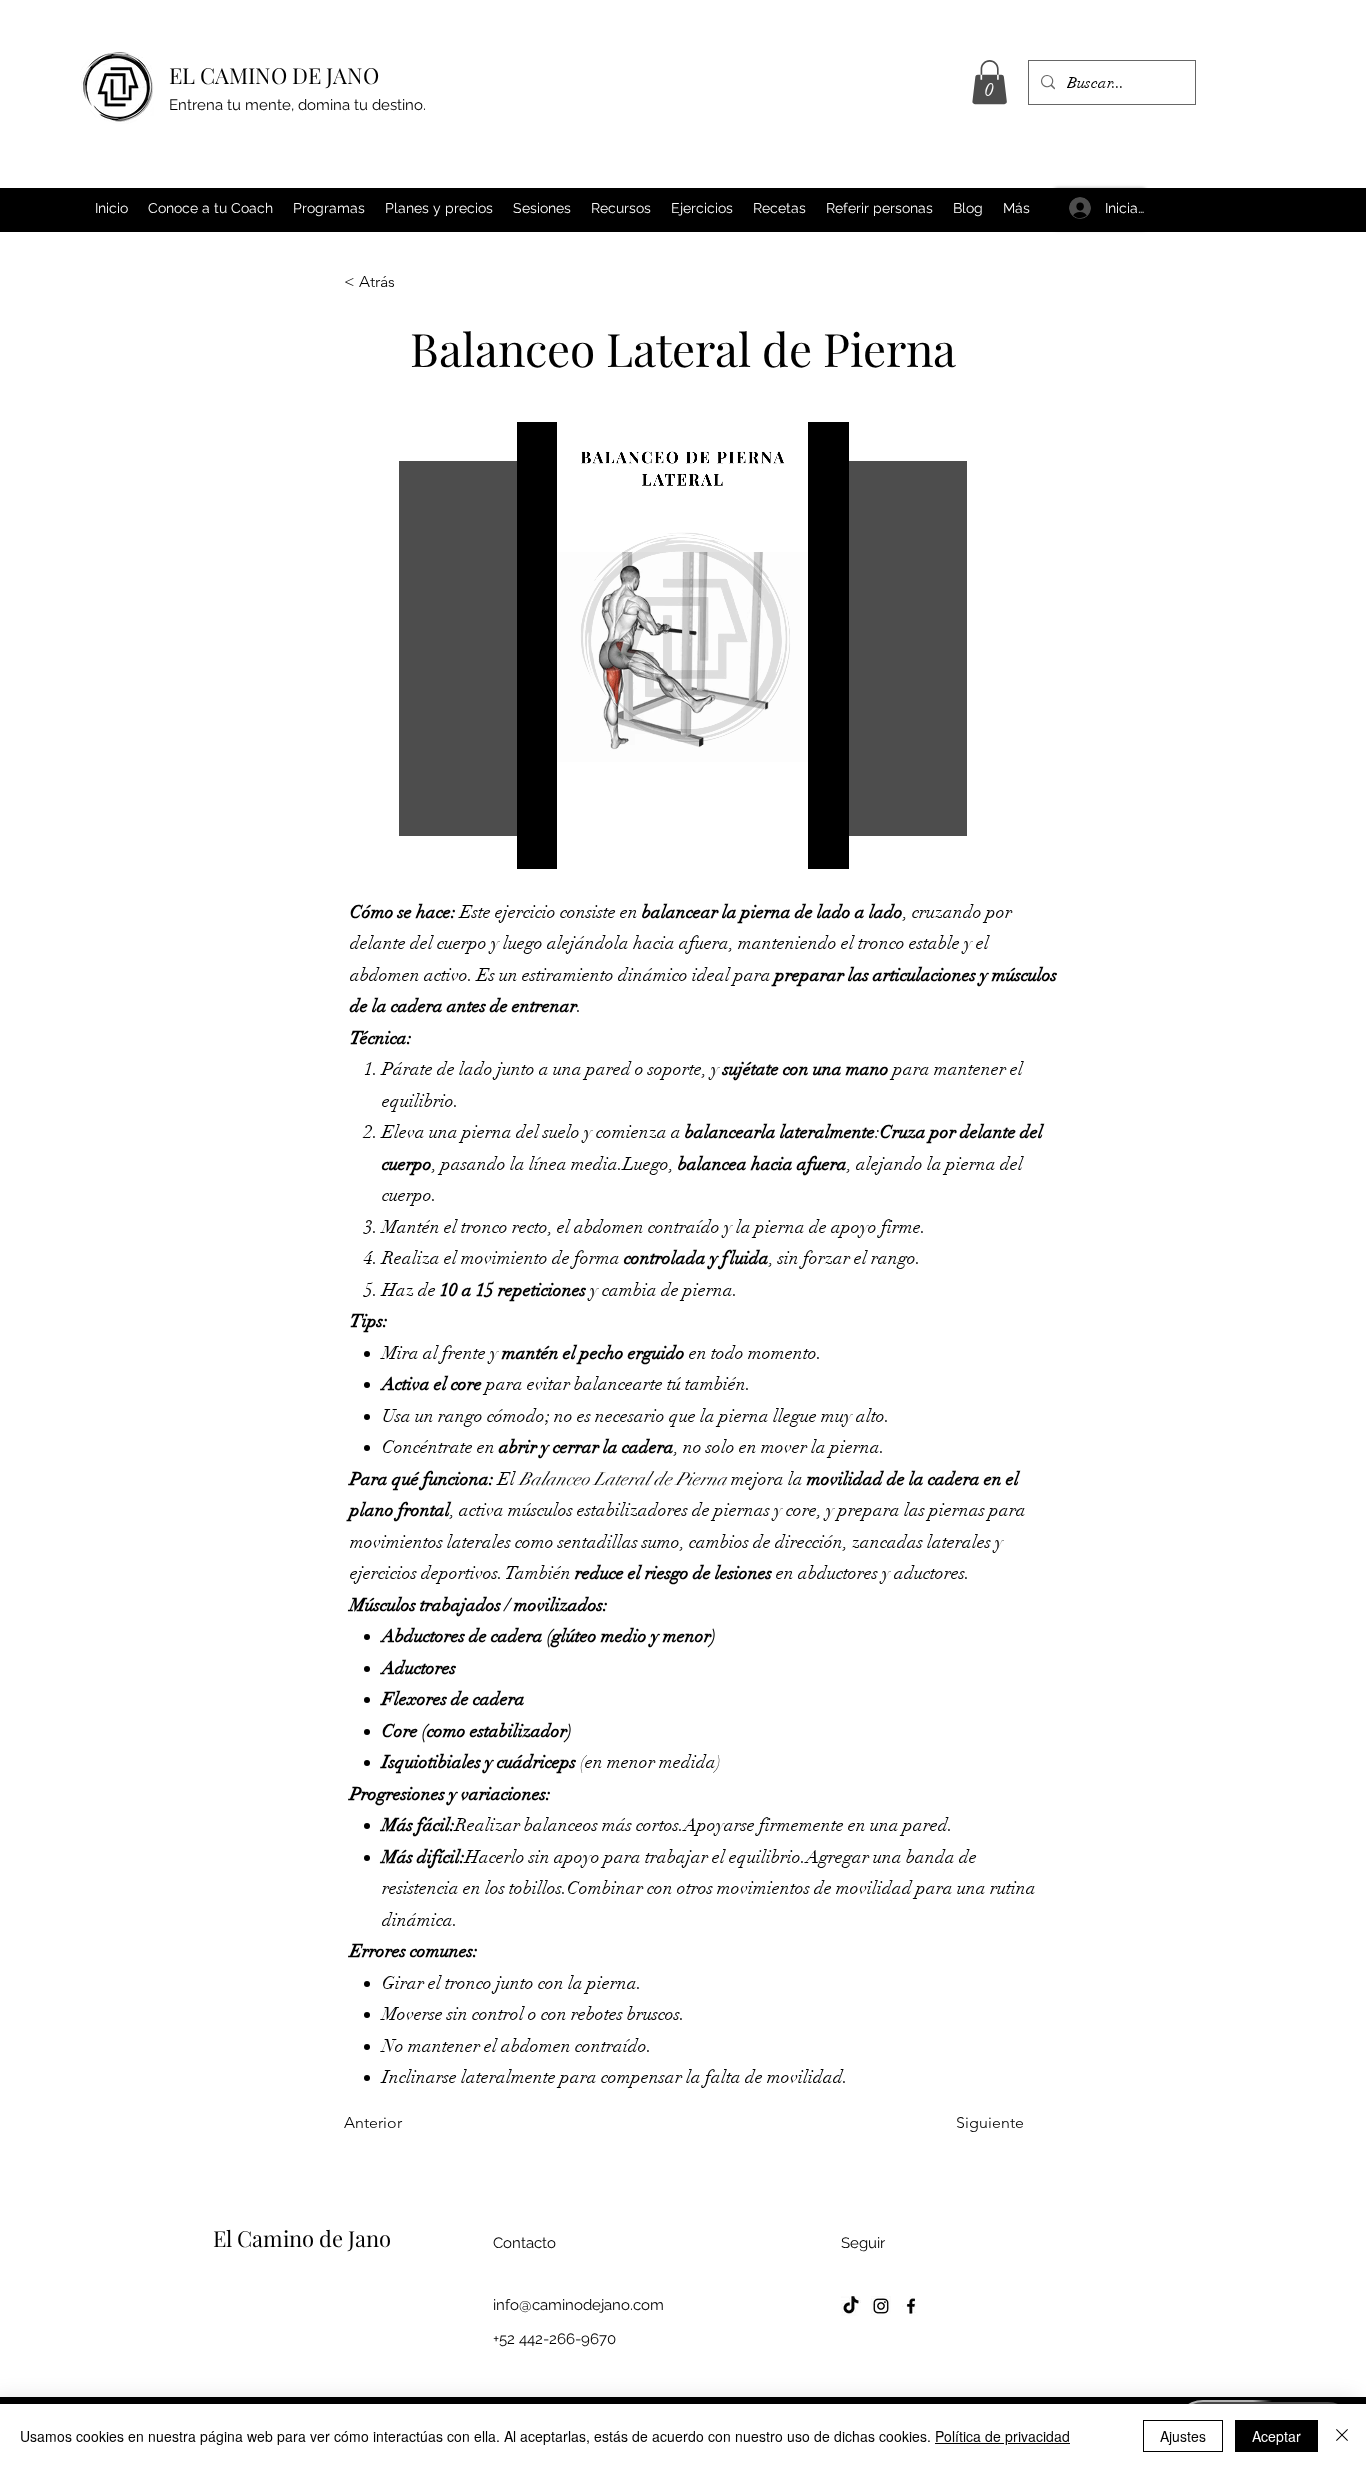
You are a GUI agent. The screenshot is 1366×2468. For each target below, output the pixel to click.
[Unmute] (577, 842)
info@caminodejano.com (578, 2305)
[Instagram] (881, 2306)
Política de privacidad (1002, 2436)
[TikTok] (851, 2306)
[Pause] (543, 842)
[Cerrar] (1342, 2436)
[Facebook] (911, 2306)
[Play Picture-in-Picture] (788, 842)
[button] (989, 82)
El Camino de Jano (302, 2238)
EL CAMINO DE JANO (274, 75)
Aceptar (1276, 2436)
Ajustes (1183, 2436)
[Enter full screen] (822, 842)
